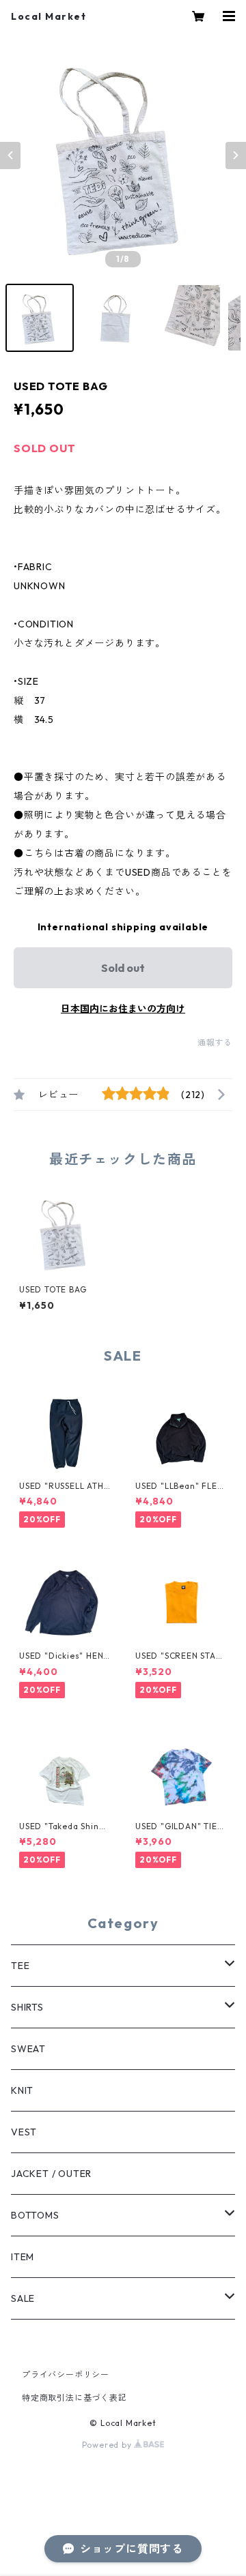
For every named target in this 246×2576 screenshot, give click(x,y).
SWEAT (28, 2049)
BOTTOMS (35, 2215)
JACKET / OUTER (51, 2174)
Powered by (108, 2445)
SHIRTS (27, 2007)
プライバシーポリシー (66, 2374)
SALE (23, 2298)
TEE (20, 1966)
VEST (24, 2132)
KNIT (22, 2090)
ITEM (23, 2257)
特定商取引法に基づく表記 (74, 2398)
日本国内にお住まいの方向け (123, 1009)
